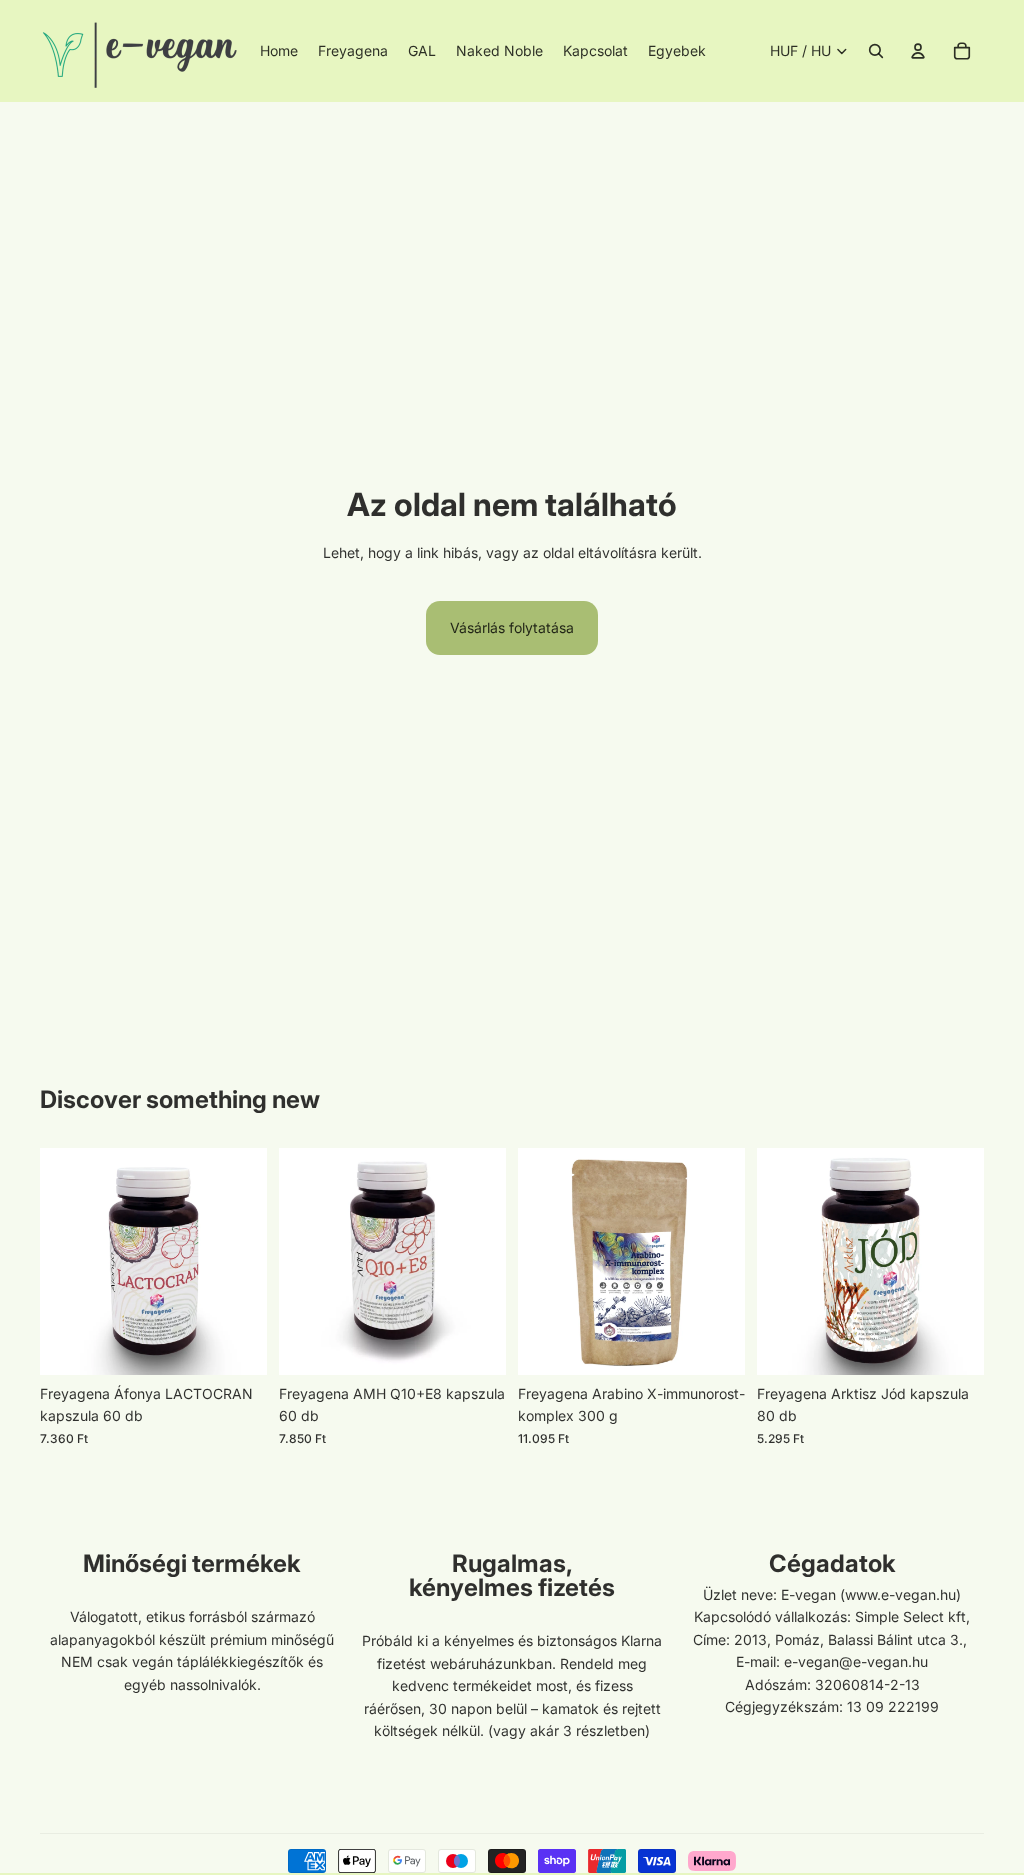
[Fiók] (918, 51)
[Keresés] (876, 51)
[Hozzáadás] (236, 1344)
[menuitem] (677, 51)
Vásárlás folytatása (512, 627)
